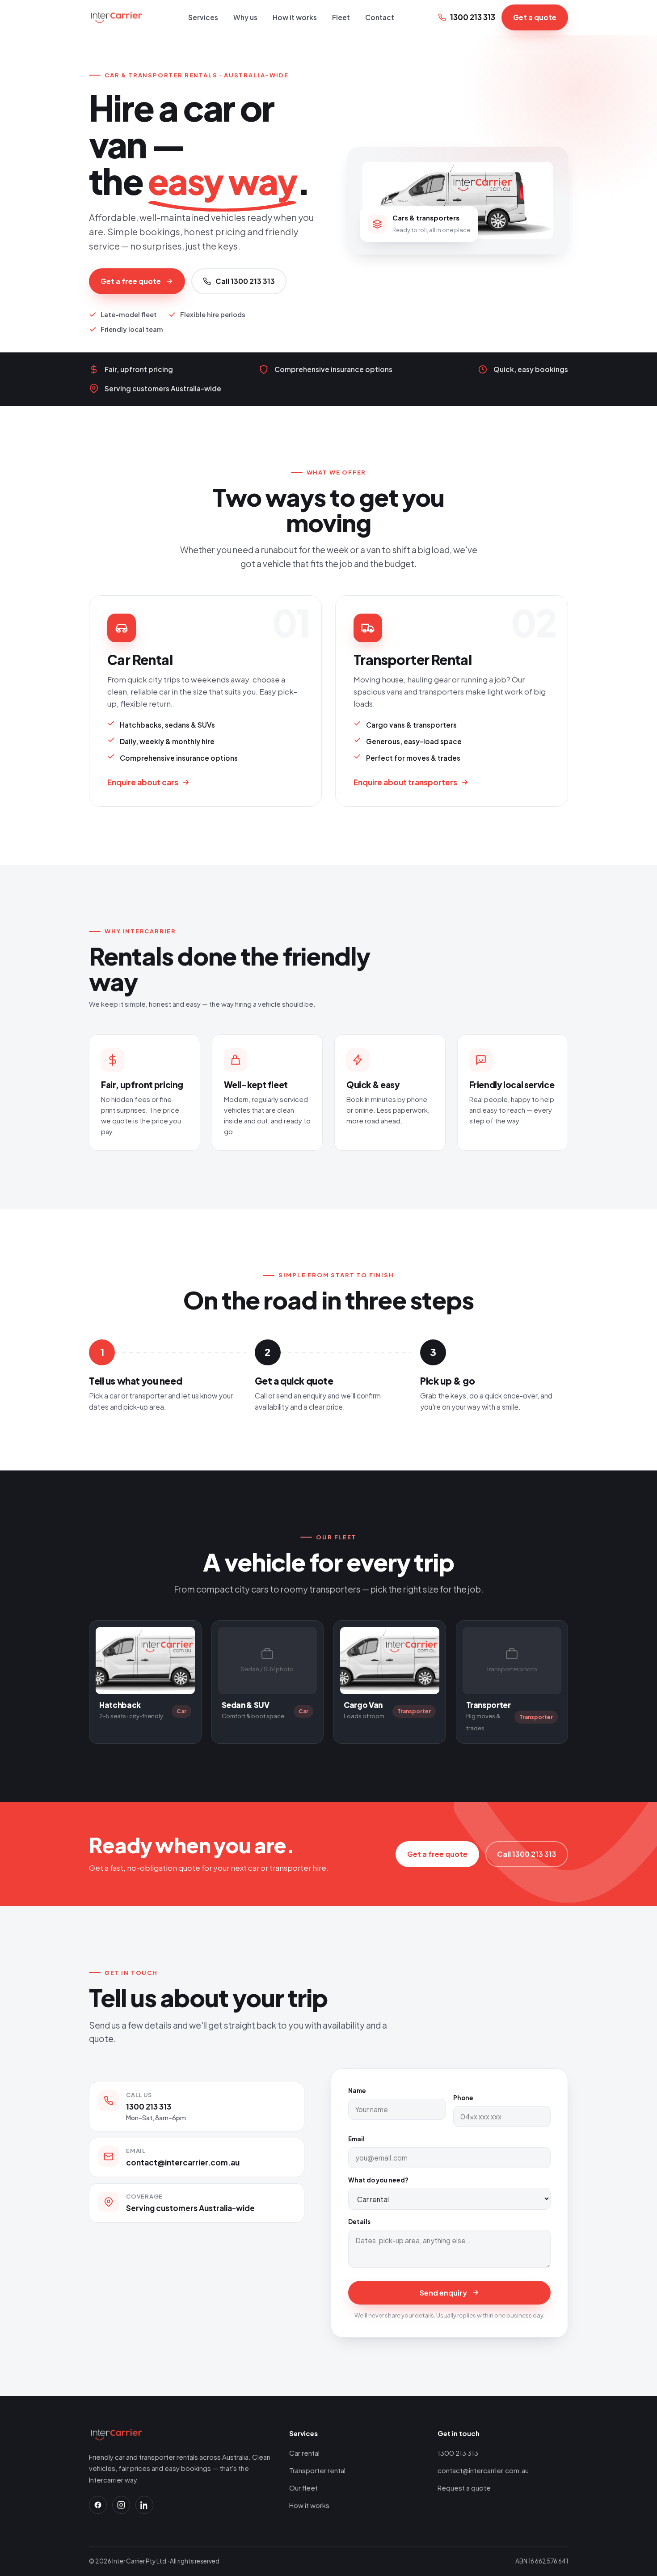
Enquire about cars (143, 782)
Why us (245, 17)
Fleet (341, 17)
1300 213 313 (473, 17)
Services (203, 17)
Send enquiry (443, 2293)
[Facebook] (98, 2505)
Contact (380, 17)
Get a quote (535, 17)
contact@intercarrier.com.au (183, 2162)
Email (356, 2139)
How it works (295, 17)
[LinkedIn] (144, 2505)
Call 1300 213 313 (245, 281)
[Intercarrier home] (117, 17)
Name (357, 2091)
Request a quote (464, 2488)
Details (359, 2222)
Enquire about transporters (405, 782)
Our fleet (303, 2488)
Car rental (304, 2453)
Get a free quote (131, 281)
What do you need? (378, 2180)
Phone (463, 2098)
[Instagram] (121, 2505)
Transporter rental (317, 2470)
